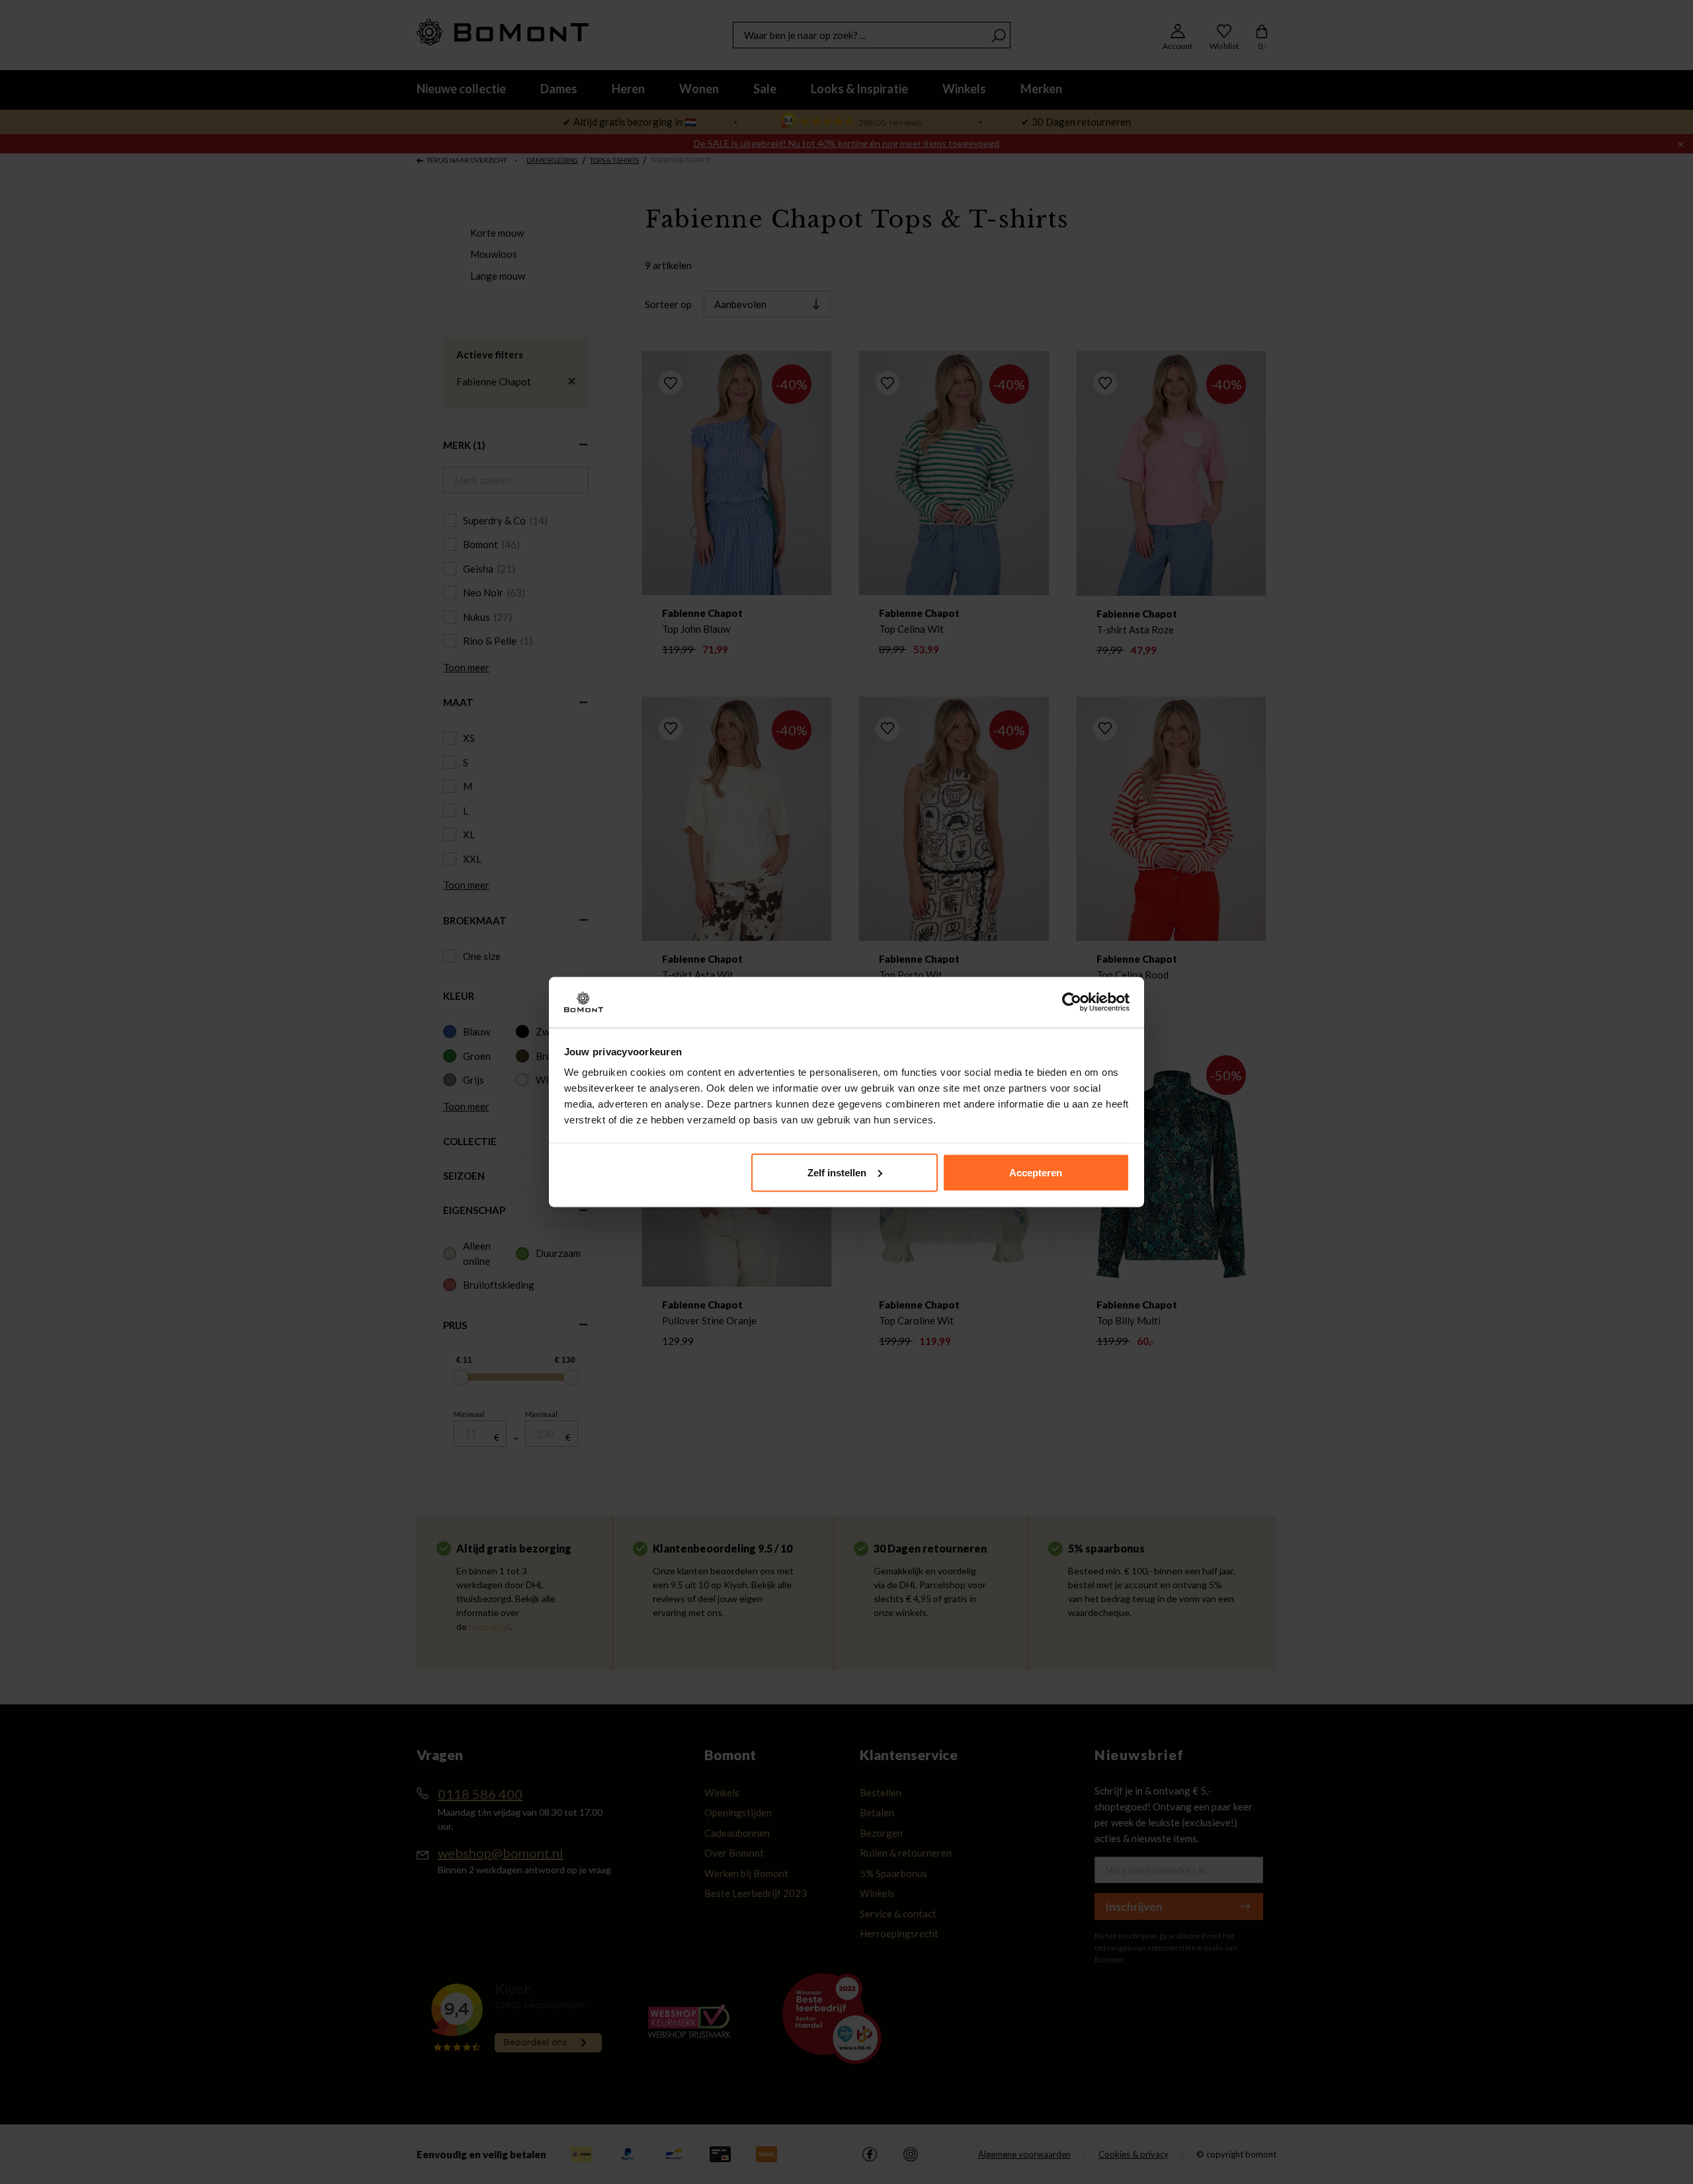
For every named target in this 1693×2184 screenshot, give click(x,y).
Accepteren (1036, 1172)
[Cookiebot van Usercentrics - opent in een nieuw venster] (1072, 1002)
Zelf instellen (837, 1172)
